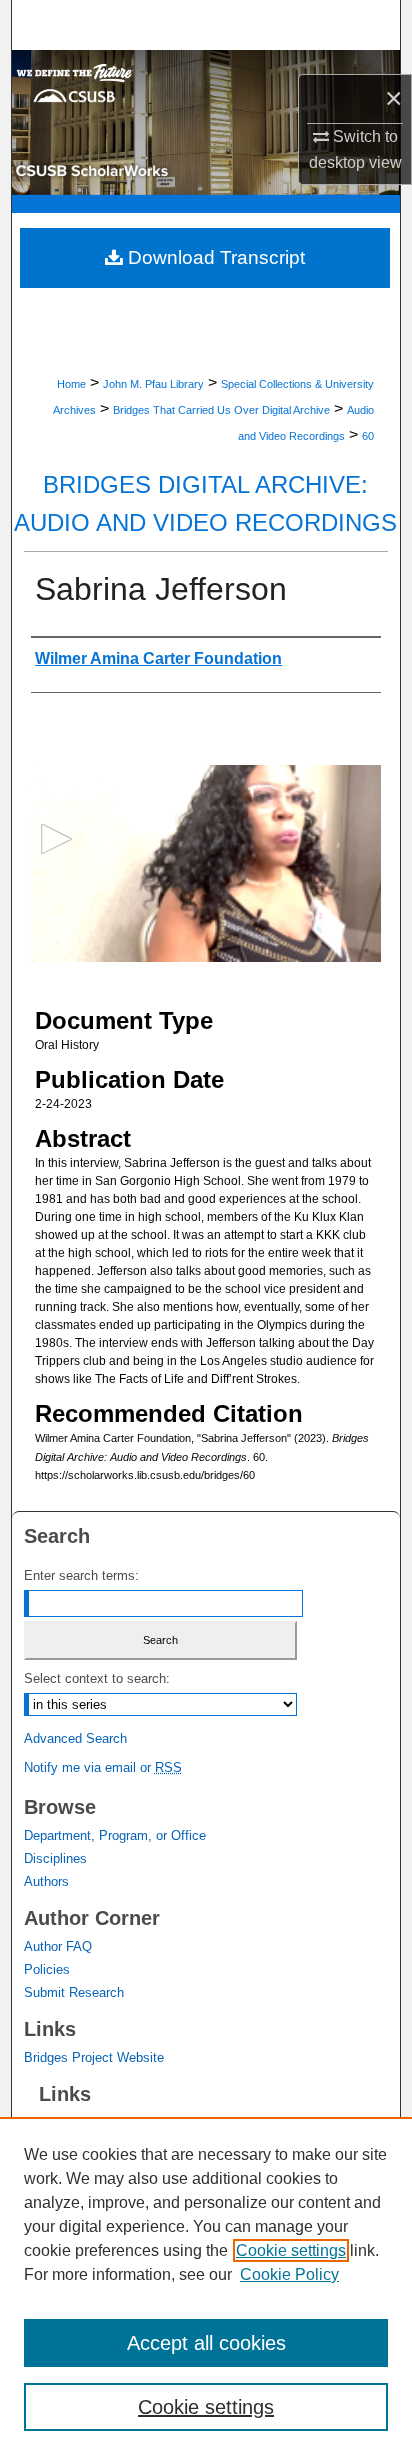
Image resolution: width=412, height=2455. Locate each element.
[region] (206, 2286)
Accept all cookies (206, 2343)
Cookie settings (291, 2250)
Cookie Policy (289, 2274)
